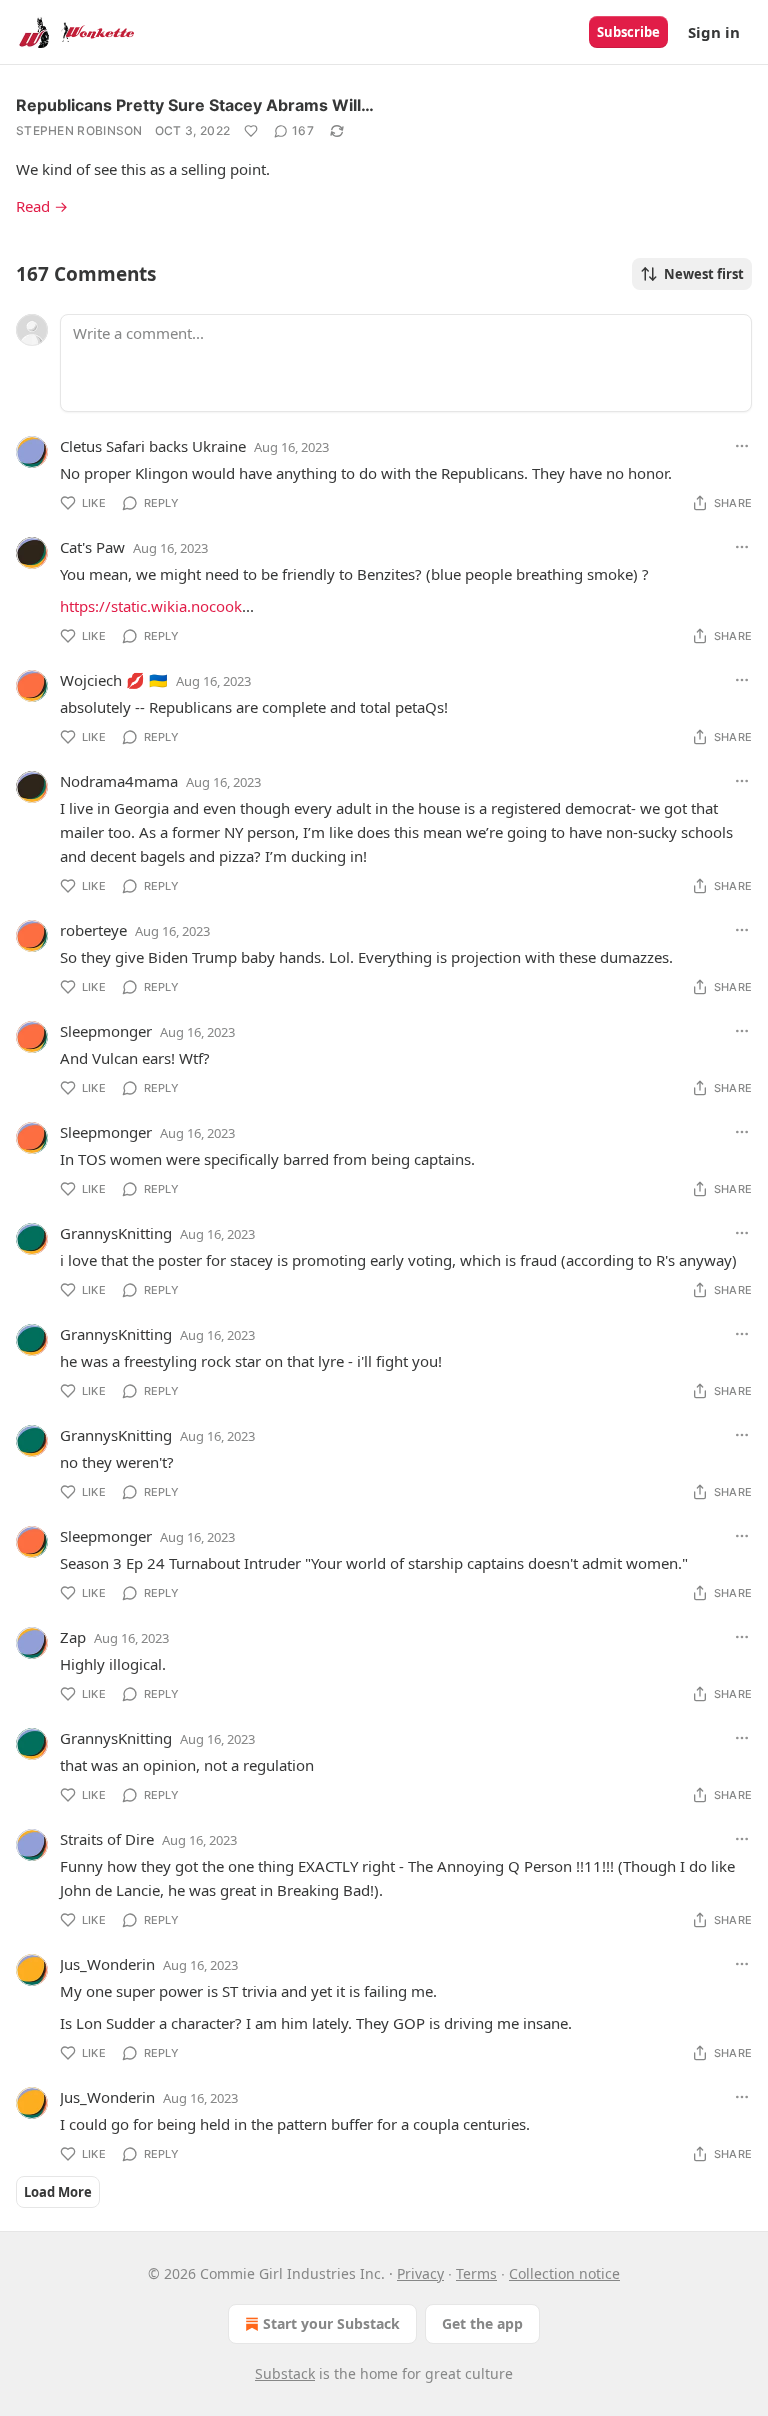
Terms (476, 2273)
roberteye (93, 930)
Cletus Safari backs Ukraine (153, 446)
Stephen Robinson (79, 130)
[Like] (251, 131)
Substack (285, 2373)
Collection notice (564, 2273)
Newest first (704, 274)
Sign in (714, 32)
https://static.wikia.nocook (151, 606)
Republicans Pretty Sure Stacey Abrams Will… (195, 105)
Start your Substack (331, 2323)
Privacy (420, 2273)
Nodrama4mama (119, 781)
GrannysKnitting (116, 1233)
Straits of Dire (107, 1839)
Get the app (482, 2323)
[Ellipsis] (742, 446)
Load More (58, 2192)
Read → (42, 206)
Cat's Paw (92, 547)
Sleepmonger (106, 1031)
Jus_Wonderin (107, 1964)
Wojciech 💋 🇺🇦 (114, 680)
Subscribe (628, 32)
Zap (73, 1637)
